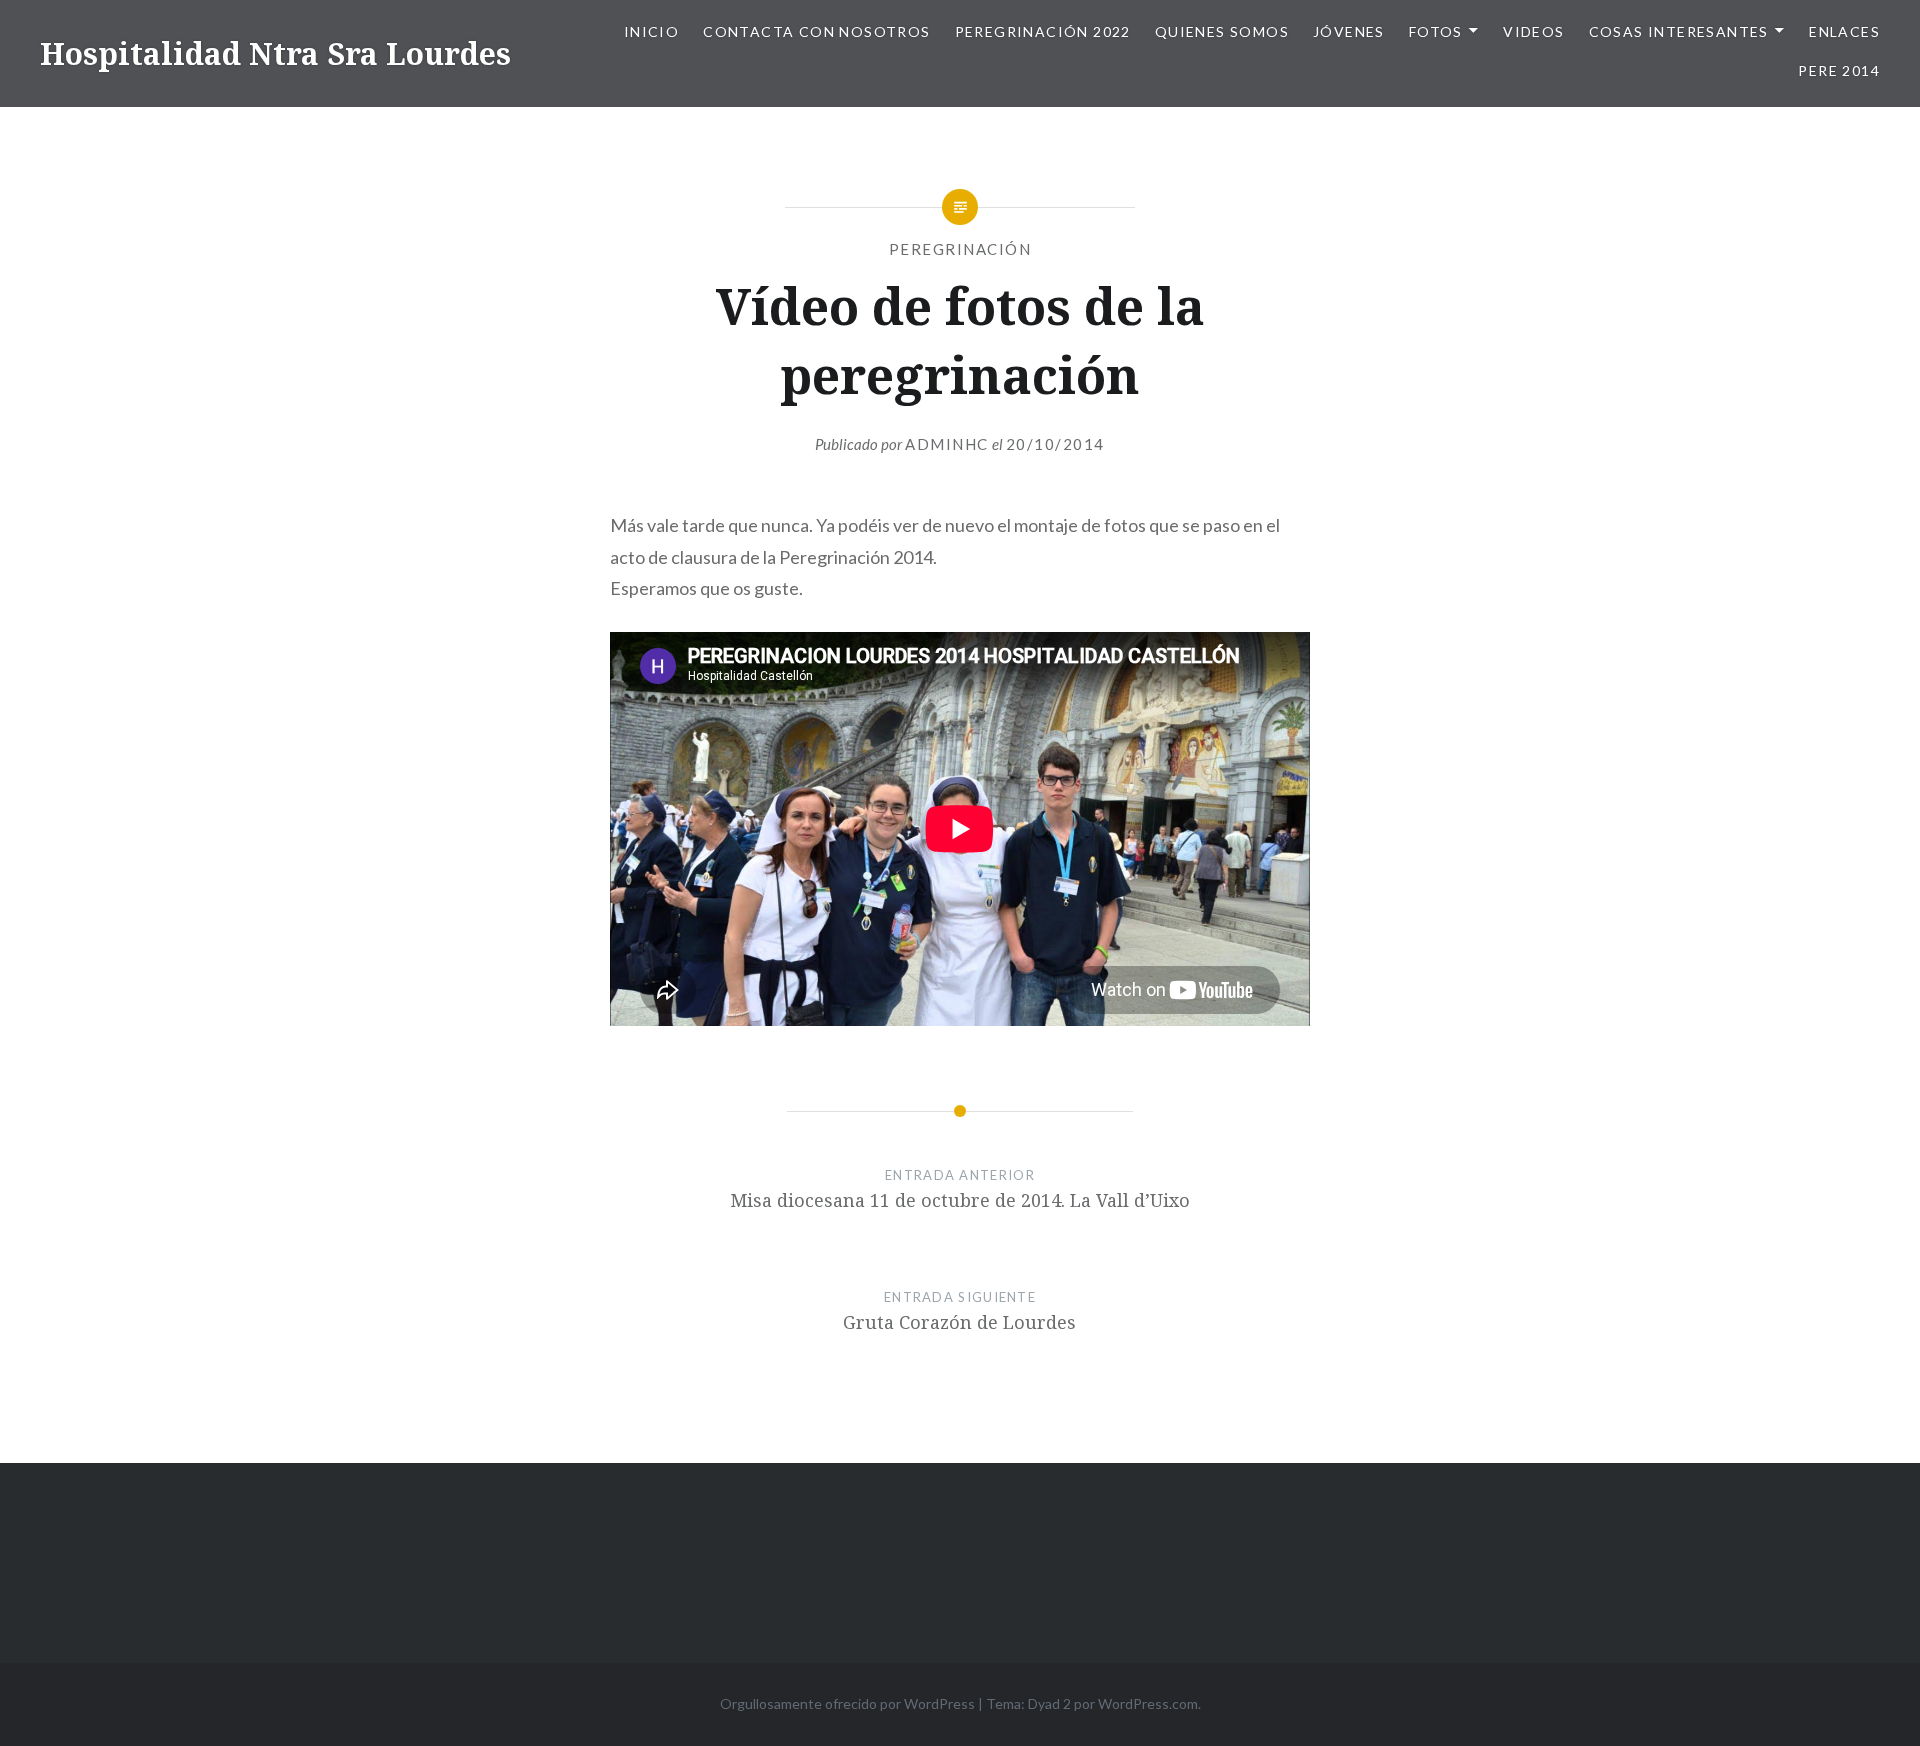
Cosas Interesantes (1679, 31)
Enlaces (1844, 31)
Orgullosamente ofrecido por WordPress (847, 1703)
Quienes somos (1222, 31)
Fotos (1436, 31)
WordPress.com (1148, 1703)
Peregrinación (960, 249)
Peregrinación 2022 (1043, 31)
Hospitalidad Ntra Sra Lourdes (275, 53)
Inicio (651, 31)
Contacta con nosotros (816, 31)
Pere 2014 (1839, 70)
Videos (1533, 31)
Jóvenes (1349, 31)
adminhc (947, 444)
